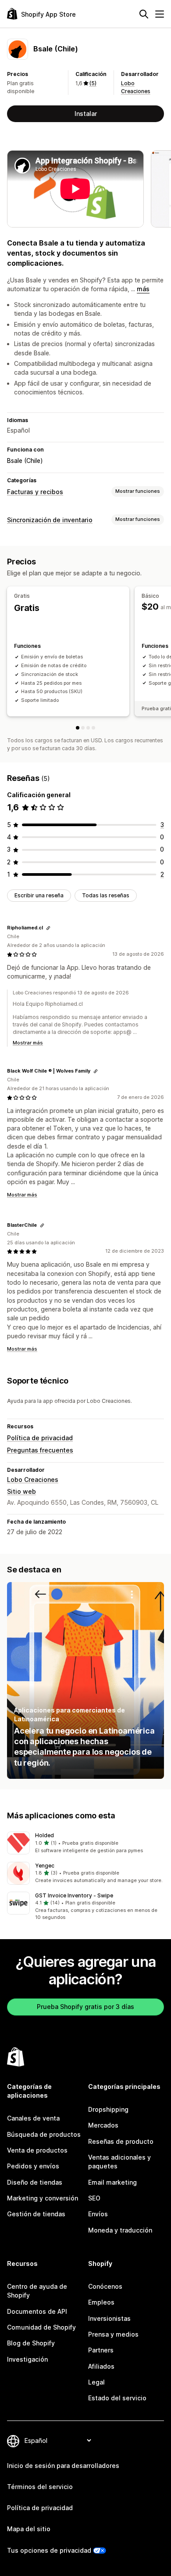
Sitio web (21, 1491)
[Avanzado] (93, 728)
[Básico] (83, 728)
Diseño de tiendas (35, 2182)
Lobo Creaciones (33, 1479)
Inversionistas (109, 2318)
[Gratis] (78, 728)
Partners (101, 2350)
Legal (96, 2382)
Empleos (101, 2302)
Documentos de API (37, 2311)
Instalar (86, 114)
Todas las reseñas (106, 895)
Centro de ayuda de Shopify (37, 2291)
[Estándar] (88, 728)
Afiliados (101, 2366)
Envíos (98, 2214)
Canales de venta (33, 2118)
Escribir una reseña (39, 895)
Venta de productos (37, 2150)
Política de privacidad (40, 1438)
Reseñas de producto (121, 2141)
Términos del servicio (40, 2487)
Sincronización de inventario (50, 520)
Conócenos (105, 2286)
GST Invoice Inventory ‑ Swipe (74, 1895)
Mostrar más (28, 1043)
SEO (94, 2198)
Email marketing (112, 2182)
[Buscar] (144, 14)
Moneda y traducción (120, 2230)
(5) (93, 83)
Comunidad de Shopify (41, 2327)
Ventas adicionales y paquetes (119, 2162)
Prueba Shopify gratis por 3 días (85, 2007)
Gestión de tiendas (36, 2214)
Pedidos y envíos (33, 2166)
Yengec (45, 1866)
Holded (45, 1835)
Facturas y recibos (35, 492)
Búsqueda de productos (44, 2134)
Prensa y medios (113, 2334)
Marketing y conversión (43, 2198)
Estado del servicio (117, 2398)
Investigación (27, 2359)
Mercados (103, 2125)
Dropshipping (108, 2109)
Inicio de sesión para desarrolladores (63, 2466)
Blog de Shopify (31, 2343)
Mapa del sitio (29, 2529)
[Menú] (160, 14)
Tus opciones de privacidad (49, 2550)
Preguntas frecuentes (40, 1450)
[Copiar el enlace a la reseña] (48, 928)
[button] (85, 1843)
